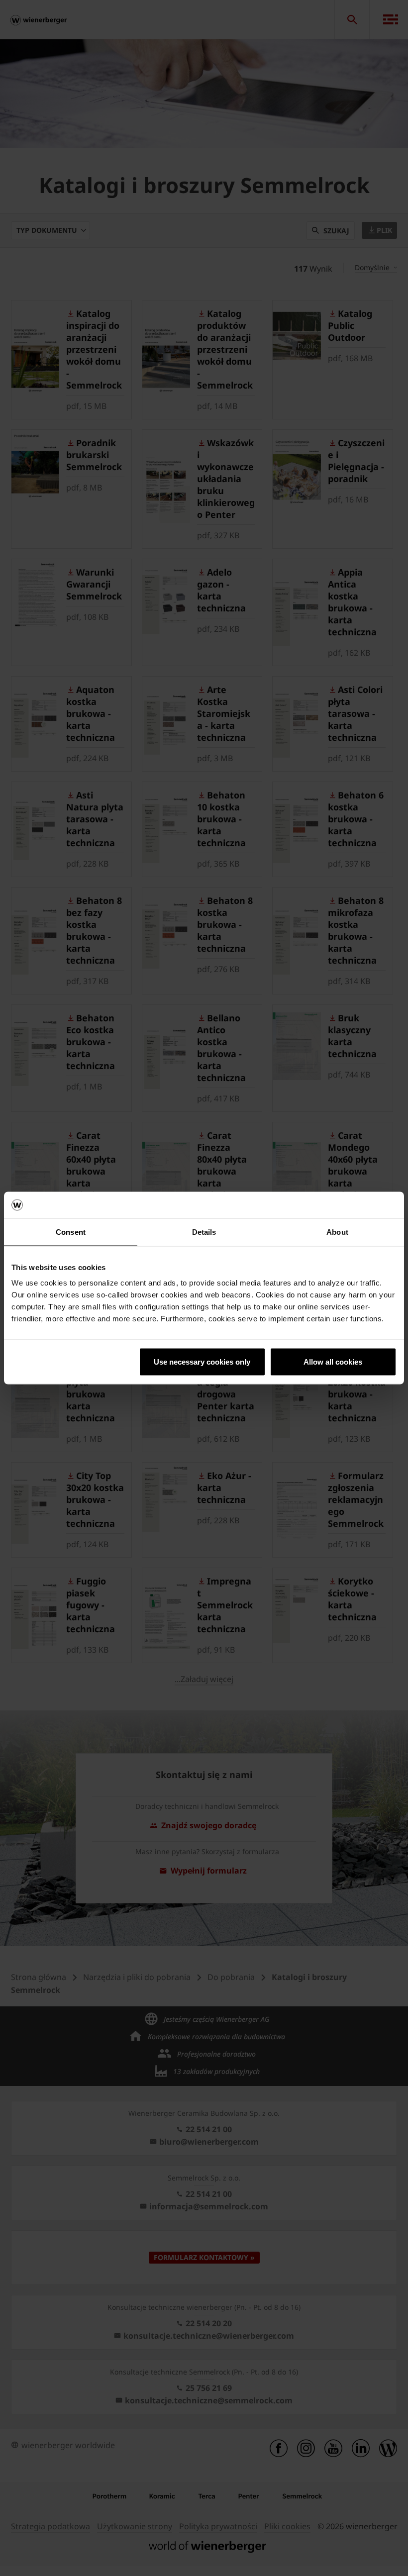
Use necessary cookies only (202, 1362)
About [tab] (337, 1232)
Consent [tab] (71, 1232)
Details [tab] (204, 1232)
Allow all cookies (333, 1362)
